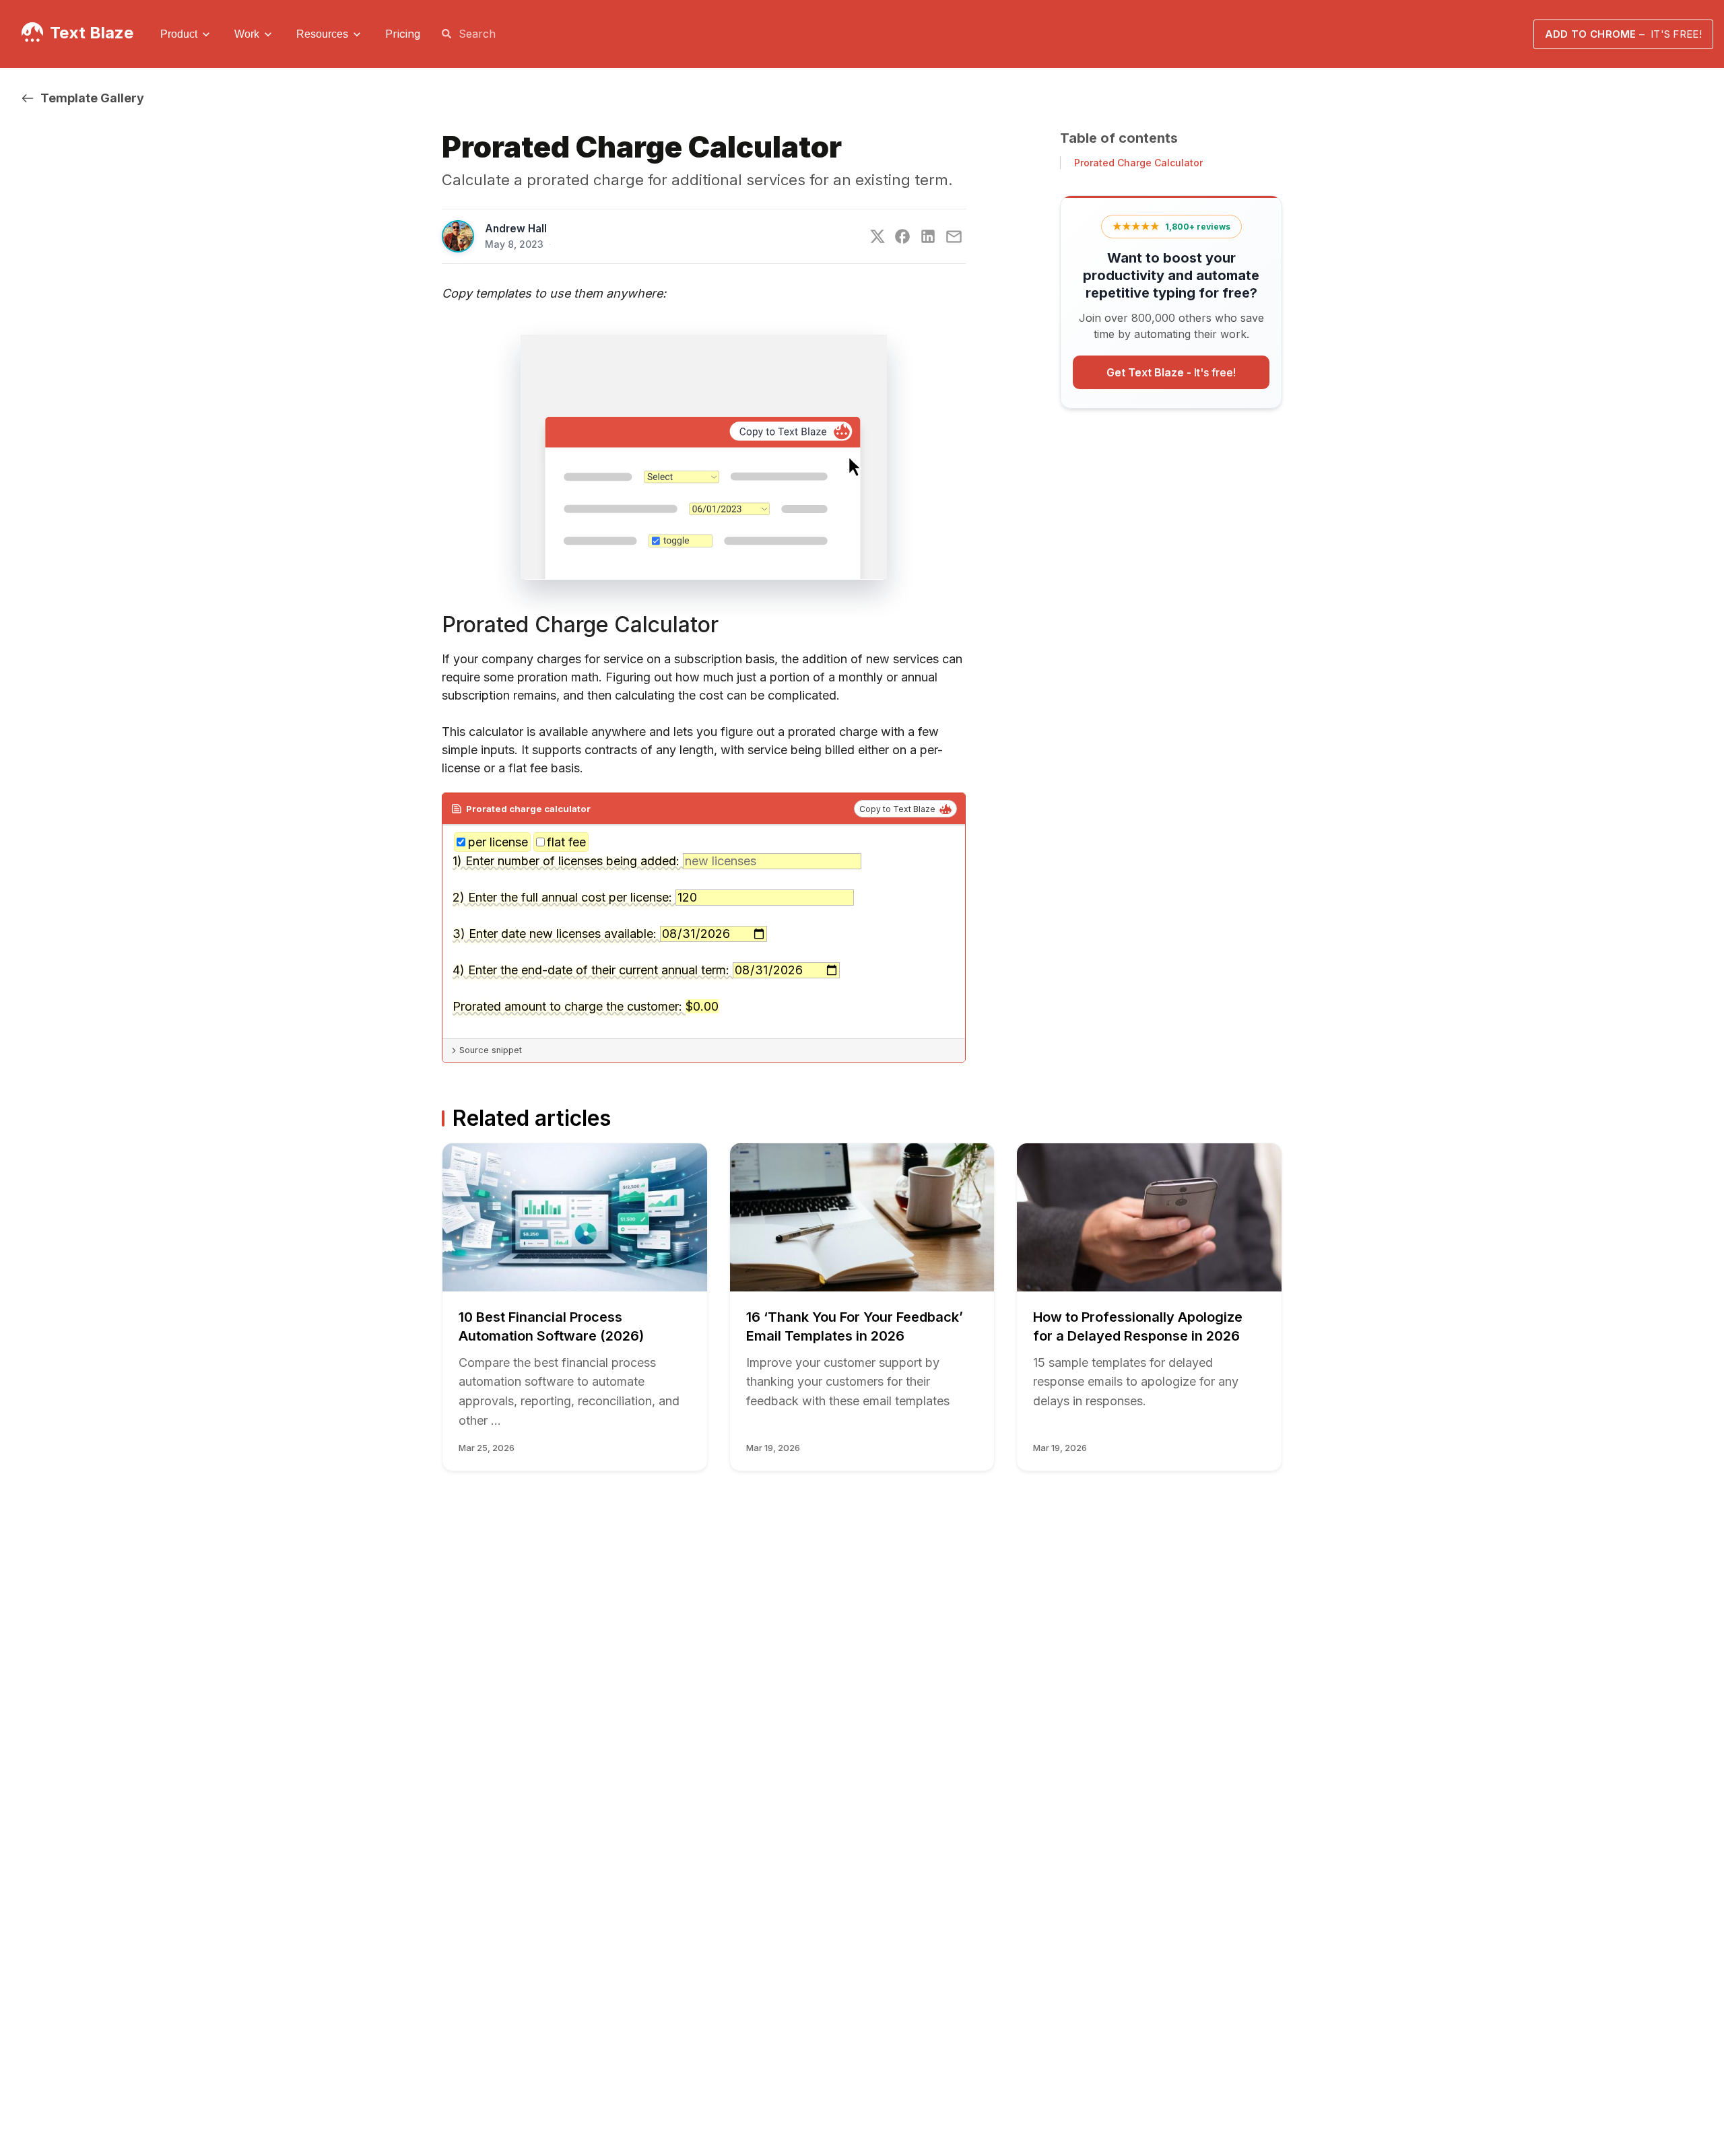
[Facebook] (902, 236)
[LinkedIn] (928, 236)
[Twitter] (877, 236)
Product (179, 34)
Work (247, 34)
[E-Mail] (954, 237)
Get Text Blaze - (1171, 373)
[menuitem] (187, 34)
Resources (322, 34)
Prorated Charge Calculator (1138, 163)
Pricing (403, 34)
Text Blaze (92, 33)
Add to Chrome (1623, 34)
